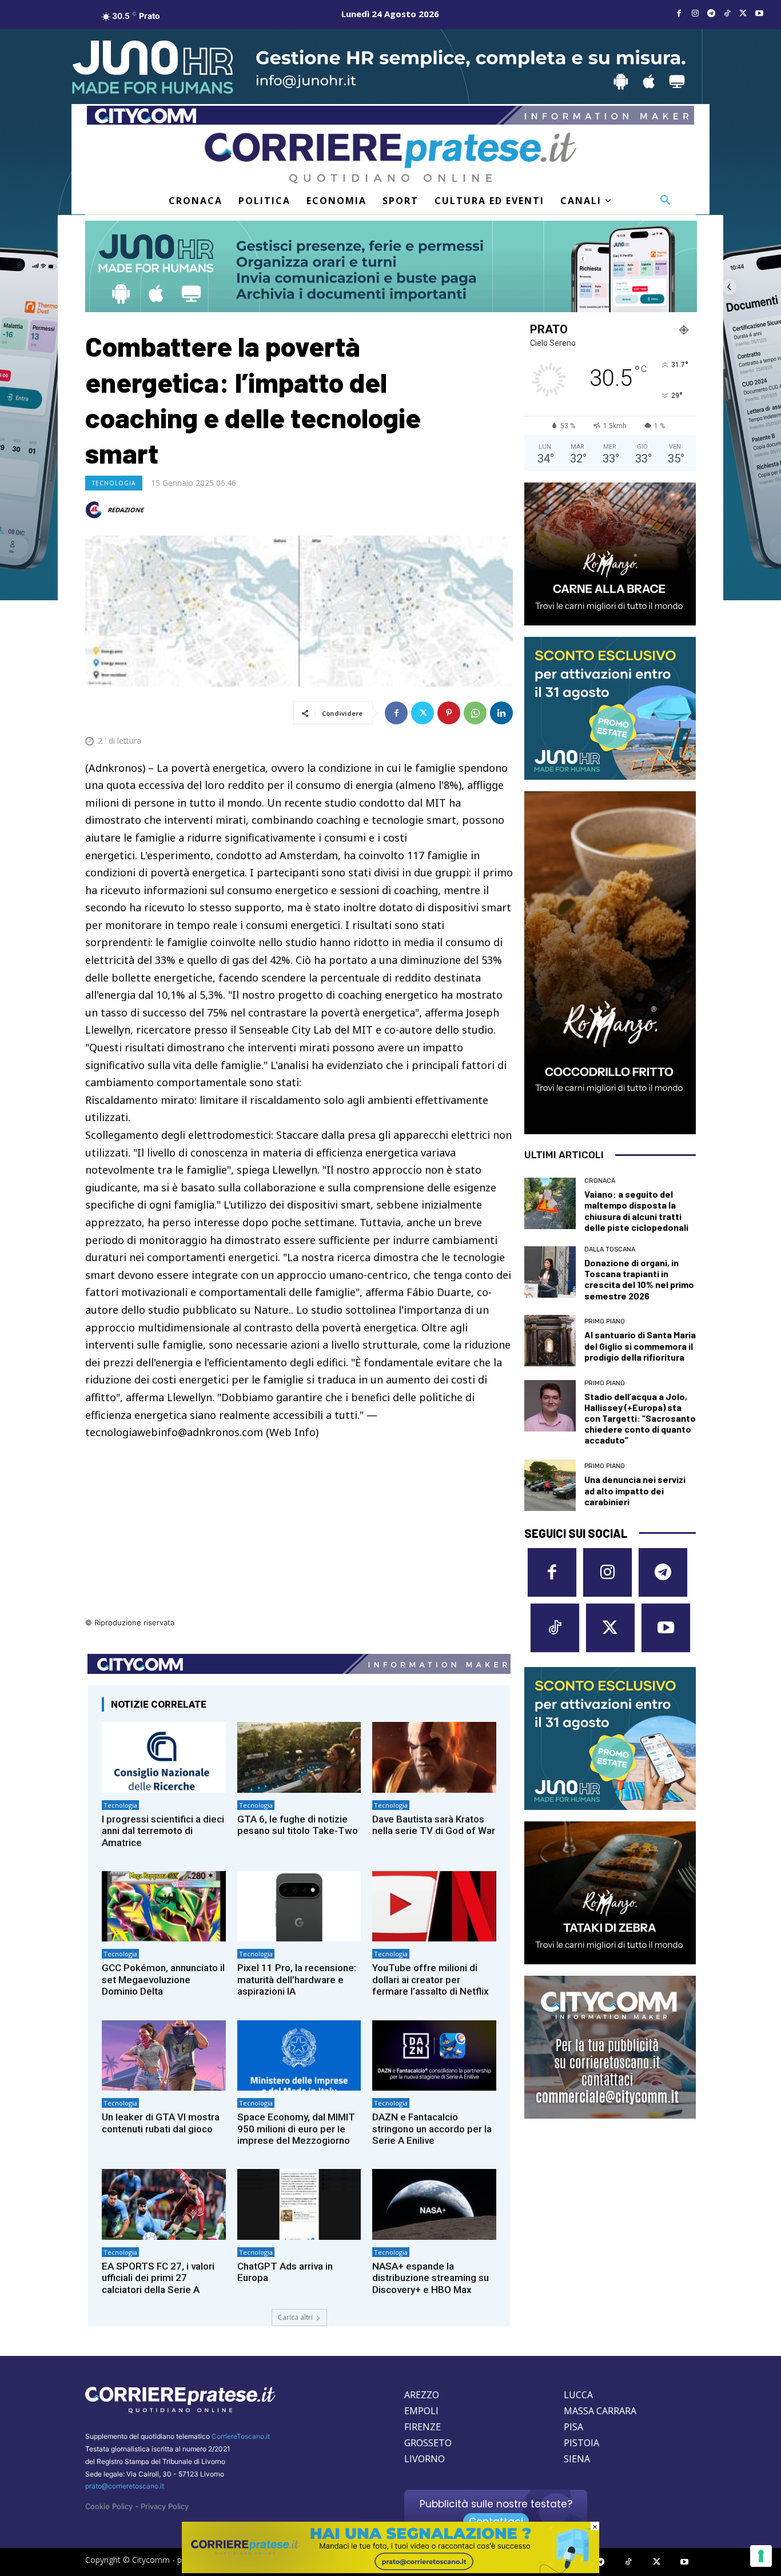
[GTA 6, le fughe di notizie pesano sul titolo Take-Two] (299, 1757)
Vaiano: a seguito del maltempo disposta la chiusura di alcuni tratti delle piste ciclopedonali (636, 1211)
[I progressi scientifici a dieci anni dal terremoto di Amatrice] (164, 1757)
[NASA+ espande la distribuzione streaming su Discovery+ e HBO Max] (434, 2204)
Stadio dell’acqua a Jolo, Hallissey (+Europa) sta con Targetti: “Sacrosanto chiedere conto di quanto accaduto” (640, 1418)
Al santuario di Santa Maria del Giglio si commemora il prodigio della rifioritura (640, 1345)
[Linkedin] (501, 713)
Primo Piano (605, 1321)
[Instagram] (695, 14)
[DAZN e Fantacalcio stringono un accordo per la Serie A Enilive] (434, 2055)
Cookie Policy (109, 2506)
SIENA (577, 2459)
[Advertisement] (299, 1536)
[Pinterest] (449, 713)
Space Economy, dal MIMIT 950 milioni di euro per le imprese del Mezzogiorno (296, 2129)
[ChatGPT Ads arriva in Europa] (299, 2204)
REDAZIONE (125, 510)
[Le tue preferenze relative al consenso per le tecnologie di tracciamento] (761, 2556)
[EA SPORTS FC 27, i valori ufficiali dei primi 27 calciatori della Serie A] (164, 2204)
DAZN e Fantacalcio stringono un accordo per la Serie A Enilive (432, 2129)
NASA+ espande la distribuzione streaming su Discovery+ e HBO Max (431, 2278)
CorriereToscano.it (241, 2436)
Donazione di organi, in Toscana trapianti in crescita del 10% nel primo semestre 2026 (639, 1279)
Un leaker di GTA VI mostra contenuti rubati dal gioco (161, 2123)
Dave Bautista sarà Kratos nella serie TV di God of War (434, 1825)
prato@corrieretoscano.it (125, 2486)
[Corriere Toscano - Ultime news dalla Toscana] (390, 158)
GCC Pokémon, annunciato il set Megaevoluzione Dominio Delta (163, 1979)
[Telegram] (711, 14)
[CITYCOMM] (390, 2570)
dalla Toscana (610, 1249)
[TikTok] (727, 14)
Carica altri (295, 2317)
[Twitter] (743, 14)
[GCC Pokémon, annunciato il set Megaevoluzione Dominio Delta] (164, 1906)
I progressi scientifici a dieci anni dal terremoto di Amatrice (163, 1831)
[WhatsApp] (475, 713)
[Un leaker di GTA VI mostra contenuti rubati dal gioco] (164, 2055)
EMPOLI (421, 2411)
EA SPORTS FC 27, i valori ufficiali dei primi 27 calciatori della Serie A (158, 2278)
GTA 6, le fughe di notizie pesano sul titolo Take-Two (298, 1825)
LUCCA (578, 2395)
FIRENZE (423, 2427)
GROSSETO (428, 2443)
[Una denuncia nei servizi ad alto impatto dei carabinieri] (550, 1485)
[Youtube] (759, 14)
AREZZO (422, 2395)
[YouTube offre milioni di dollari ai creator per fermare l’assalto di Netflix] (434, 1906)
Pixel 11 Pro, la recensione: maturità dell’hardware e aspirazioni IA (297, 1979)
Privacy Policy (165, 2506)
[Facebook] (679, 14)
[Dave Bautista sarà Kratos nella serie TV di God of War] (434, 1757)
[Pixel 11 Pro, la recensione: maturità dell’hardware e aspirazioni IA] (299, 1906)
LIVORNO (425, 2459)
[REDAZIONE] (95, 510)
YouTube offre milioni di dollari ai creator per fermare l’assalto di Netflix (431, 1979)
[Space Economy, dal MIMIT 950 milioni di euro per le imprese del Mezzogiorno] (299, 2055)
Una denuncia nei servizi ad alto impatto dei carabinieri (635, 1490)
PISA (573, 2427)
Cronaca (600, 1181)
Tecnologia (114, 483)
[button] (666, 201)
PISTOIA (581, 2443)
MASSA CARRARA (600, 2411)
